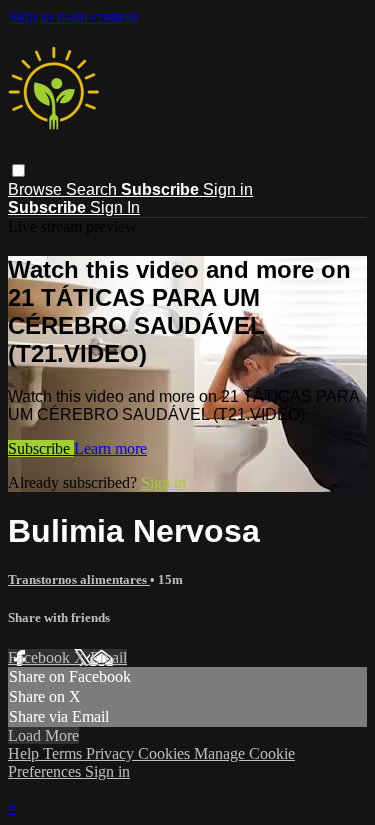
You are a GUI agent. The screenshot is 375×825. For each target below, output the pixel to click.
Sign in (228, 189)
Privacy (112, 753)
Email (108, 657)
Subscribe (41, 448)
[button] (18, 170)
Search (93, 189)
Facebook (41, 657)
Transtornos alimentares (79, 579)
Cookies (166, 753)
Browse (37, 189)
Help (25, 753)
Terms (64, 753)
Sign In (115, 207)
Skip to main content (73, 16)
